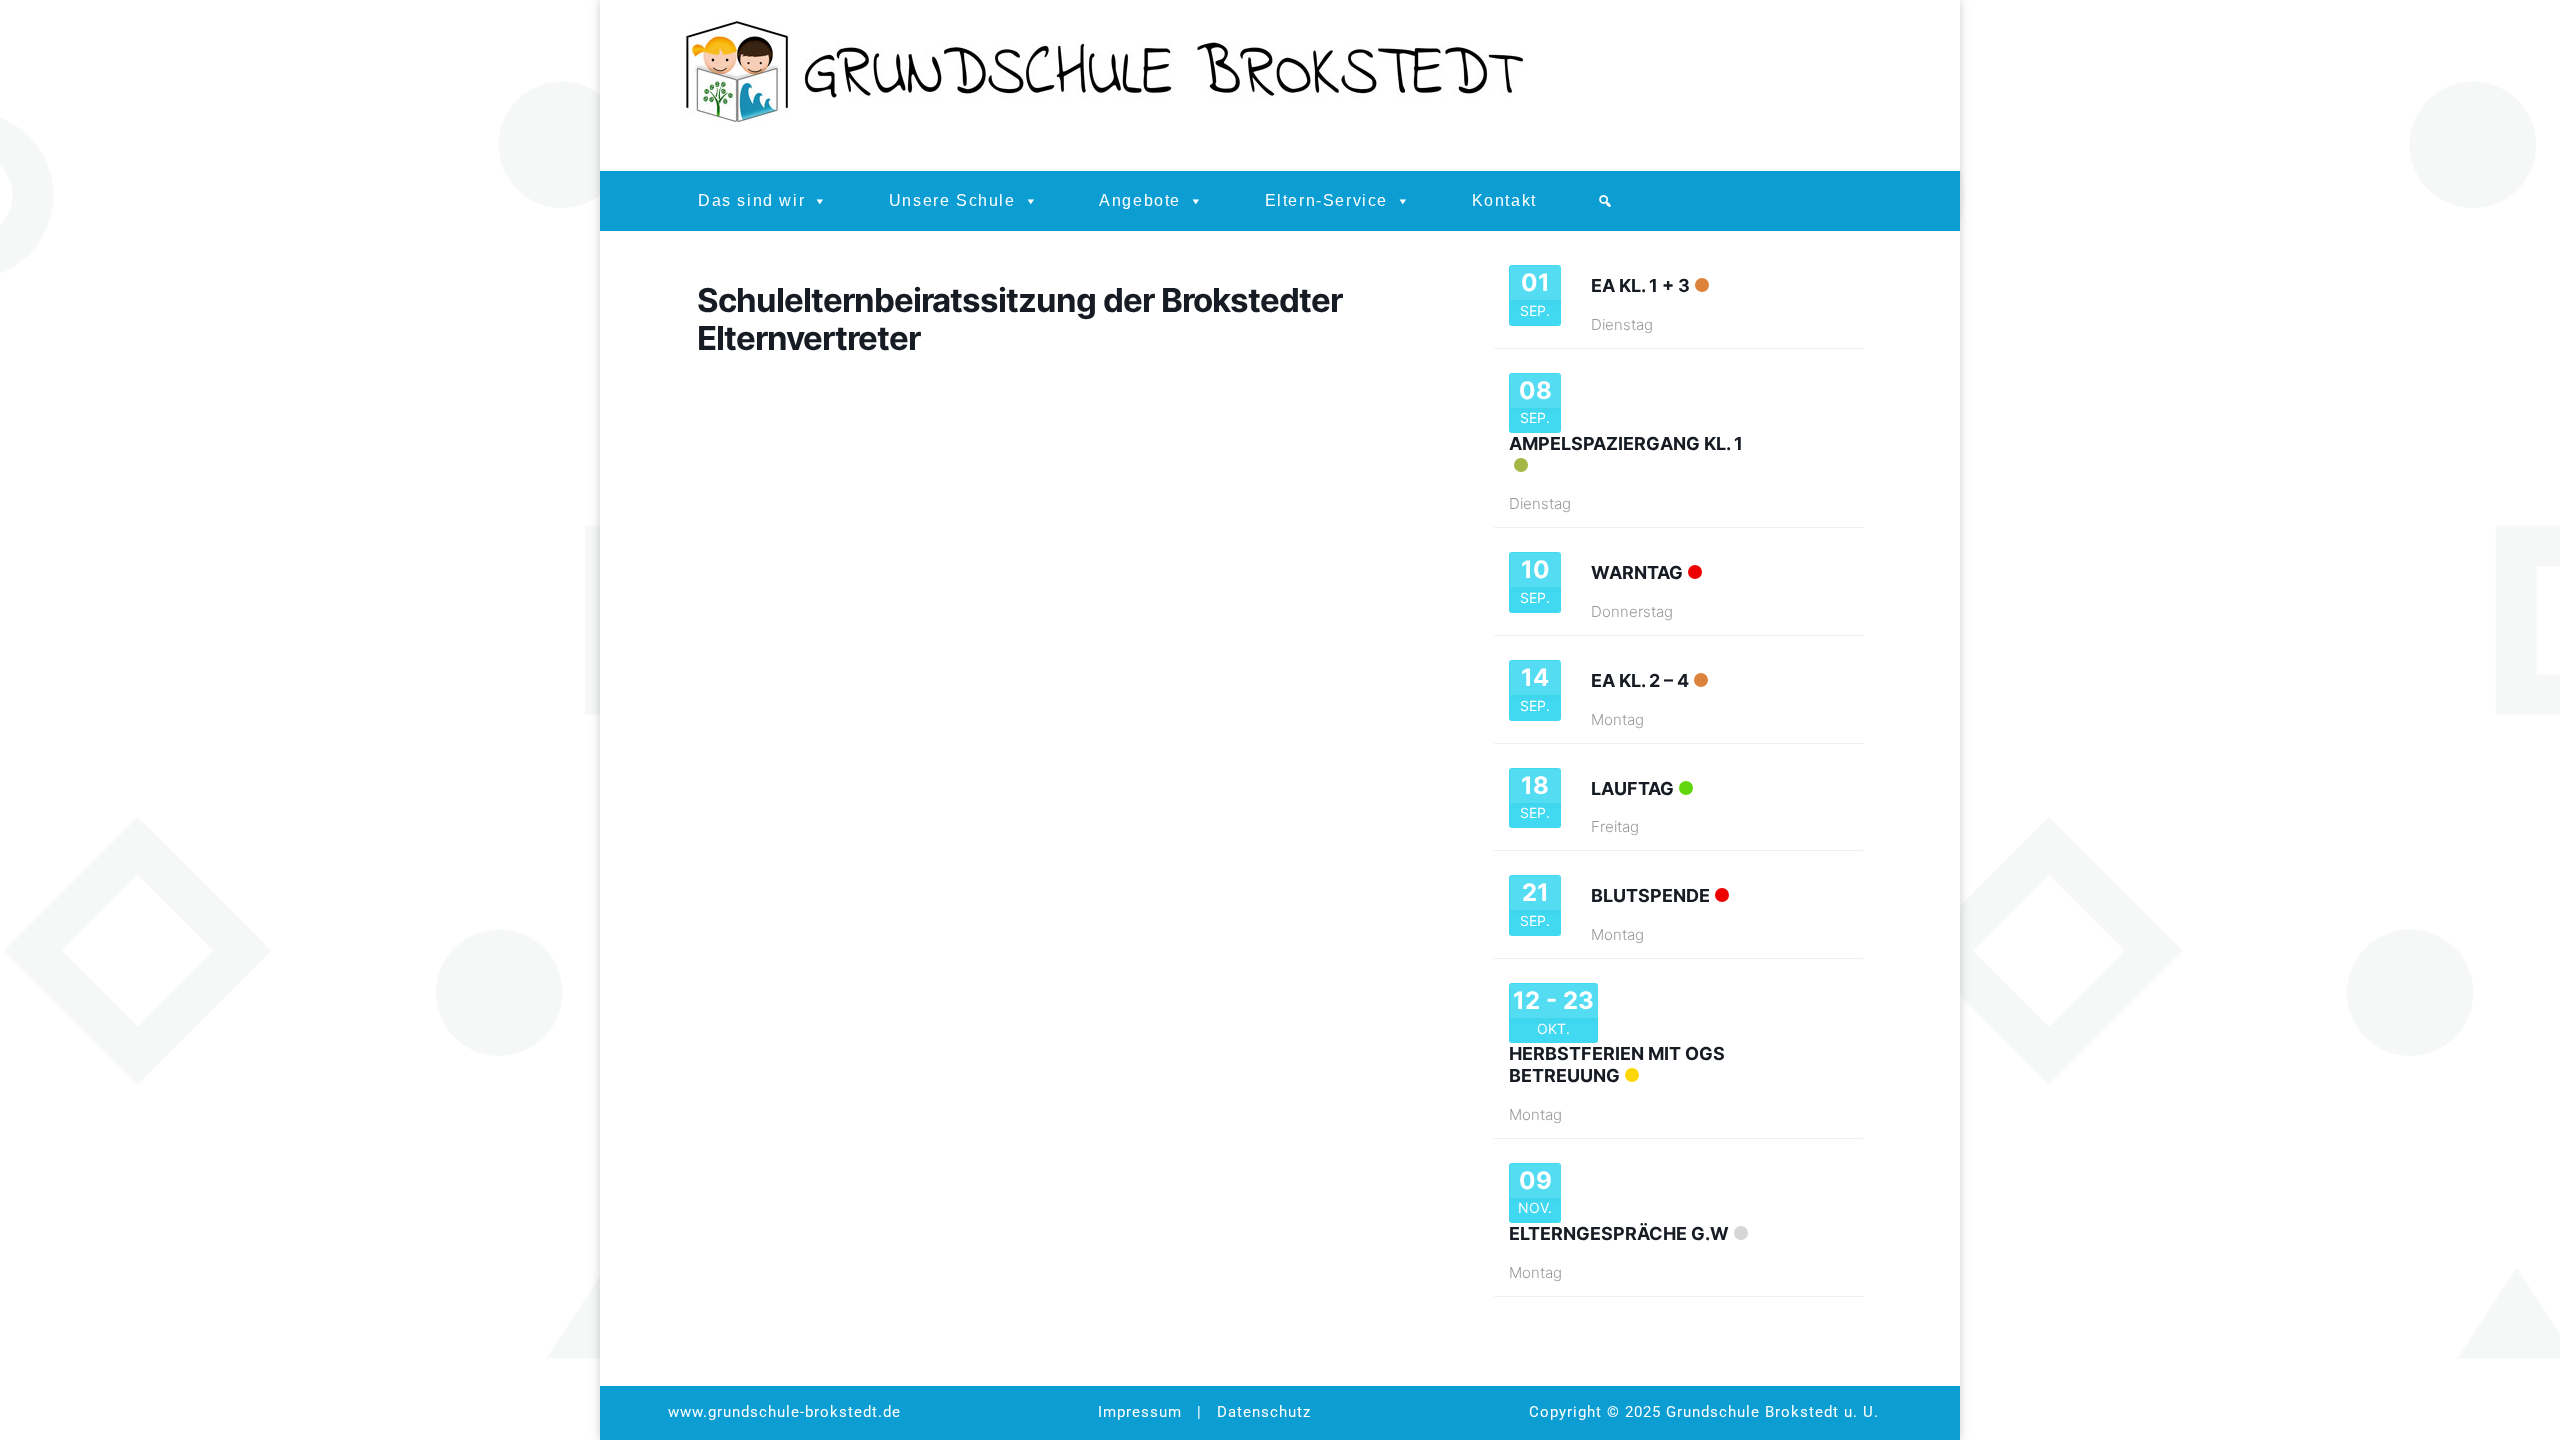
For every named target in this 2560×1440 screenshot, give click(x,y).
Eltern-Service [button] (1326, 200)
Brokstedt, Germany (1770, 86)
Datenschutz (1264, 1412)
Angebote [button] (1140, 200)
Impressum (1140, 1412)
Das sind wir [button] (751, 200)
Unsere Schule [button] (952, 200)
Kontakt (1504, 200)
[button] (1606, 201)
